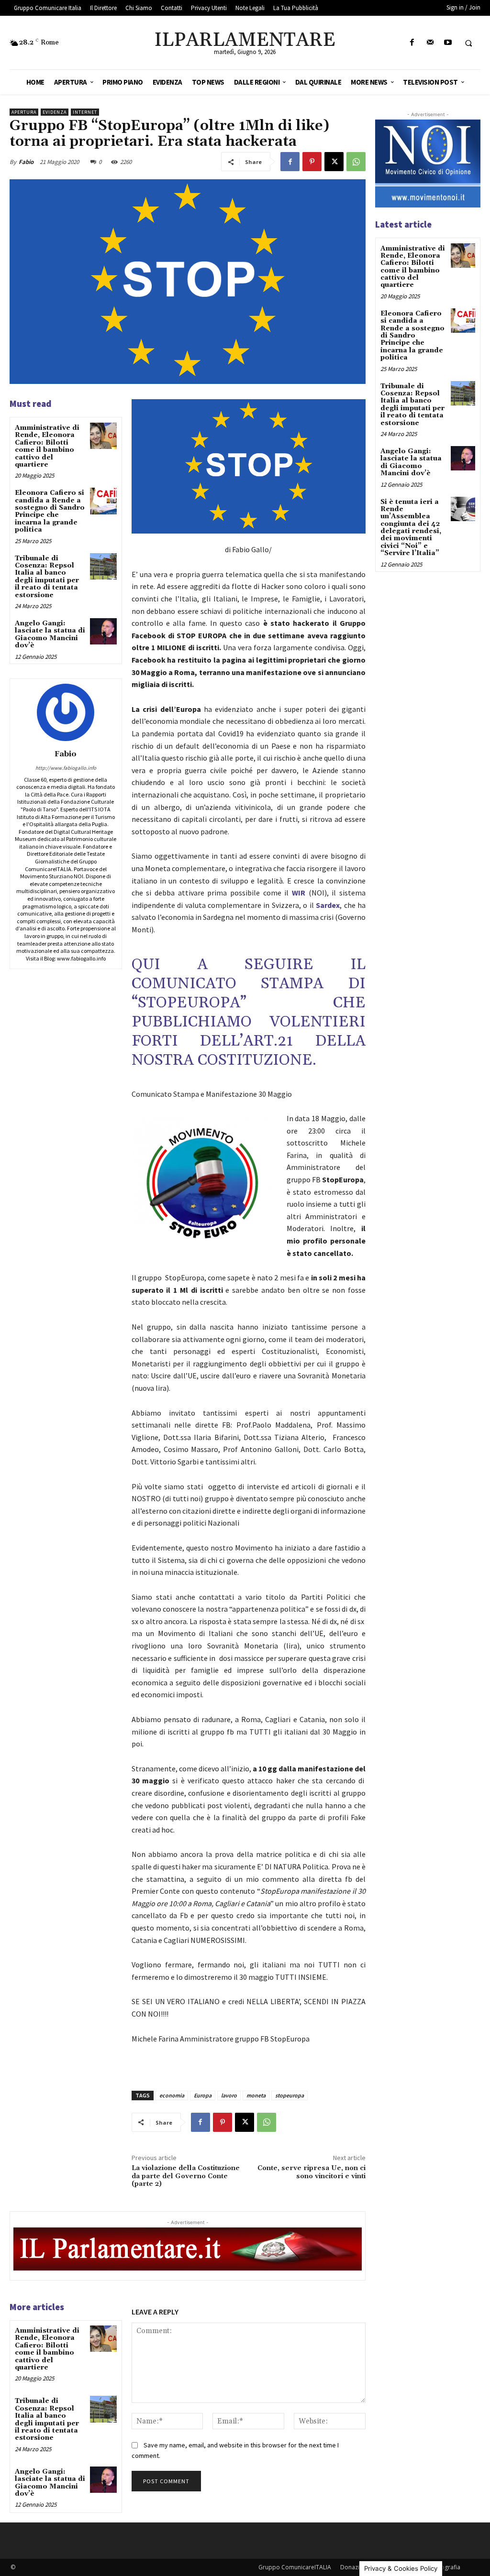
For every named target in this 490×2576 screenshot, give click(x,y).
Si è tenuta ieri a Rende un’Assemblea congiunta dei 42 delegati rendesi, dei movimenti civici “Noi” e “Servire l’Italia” (411, 528)
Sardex (328, 905)
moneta (256, 2095)
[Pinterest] (312, 162)
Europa (203, 2095)
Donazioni (354, 2567)
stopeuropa (290, 2095)
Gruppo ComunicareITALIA (295, 2567)
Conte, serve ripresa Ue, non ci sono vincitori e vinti (312, 2172)
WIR (299, 893)
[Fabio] (66, 712)
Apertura (24, 112)
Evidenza (55, 112)
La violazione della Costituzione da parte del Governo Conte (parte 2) (186, 2176)
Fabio (26, 162)
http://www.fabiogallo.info (66, 768)
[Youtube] (448, 43)
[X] (334, 162)
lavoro (229, 2095)
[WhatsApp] (356, 162)
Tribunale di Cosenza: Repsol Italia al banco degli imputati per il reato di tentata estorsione (47, 577)
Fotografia (446, 2567)
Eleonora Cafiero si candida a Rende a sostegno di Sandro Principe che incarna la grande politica (50, 511)
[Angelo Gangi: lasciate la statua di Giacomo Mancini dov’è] (103, 631)
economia (172, 2095)
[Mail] (430, 43)
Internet (85, 112)
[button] (468, 43)
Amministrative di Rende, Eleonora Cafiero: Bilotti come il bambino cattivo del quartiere (47, 446)
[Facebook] (412, 43)
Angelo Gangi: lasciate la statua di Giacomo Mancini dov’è (50, 634)
